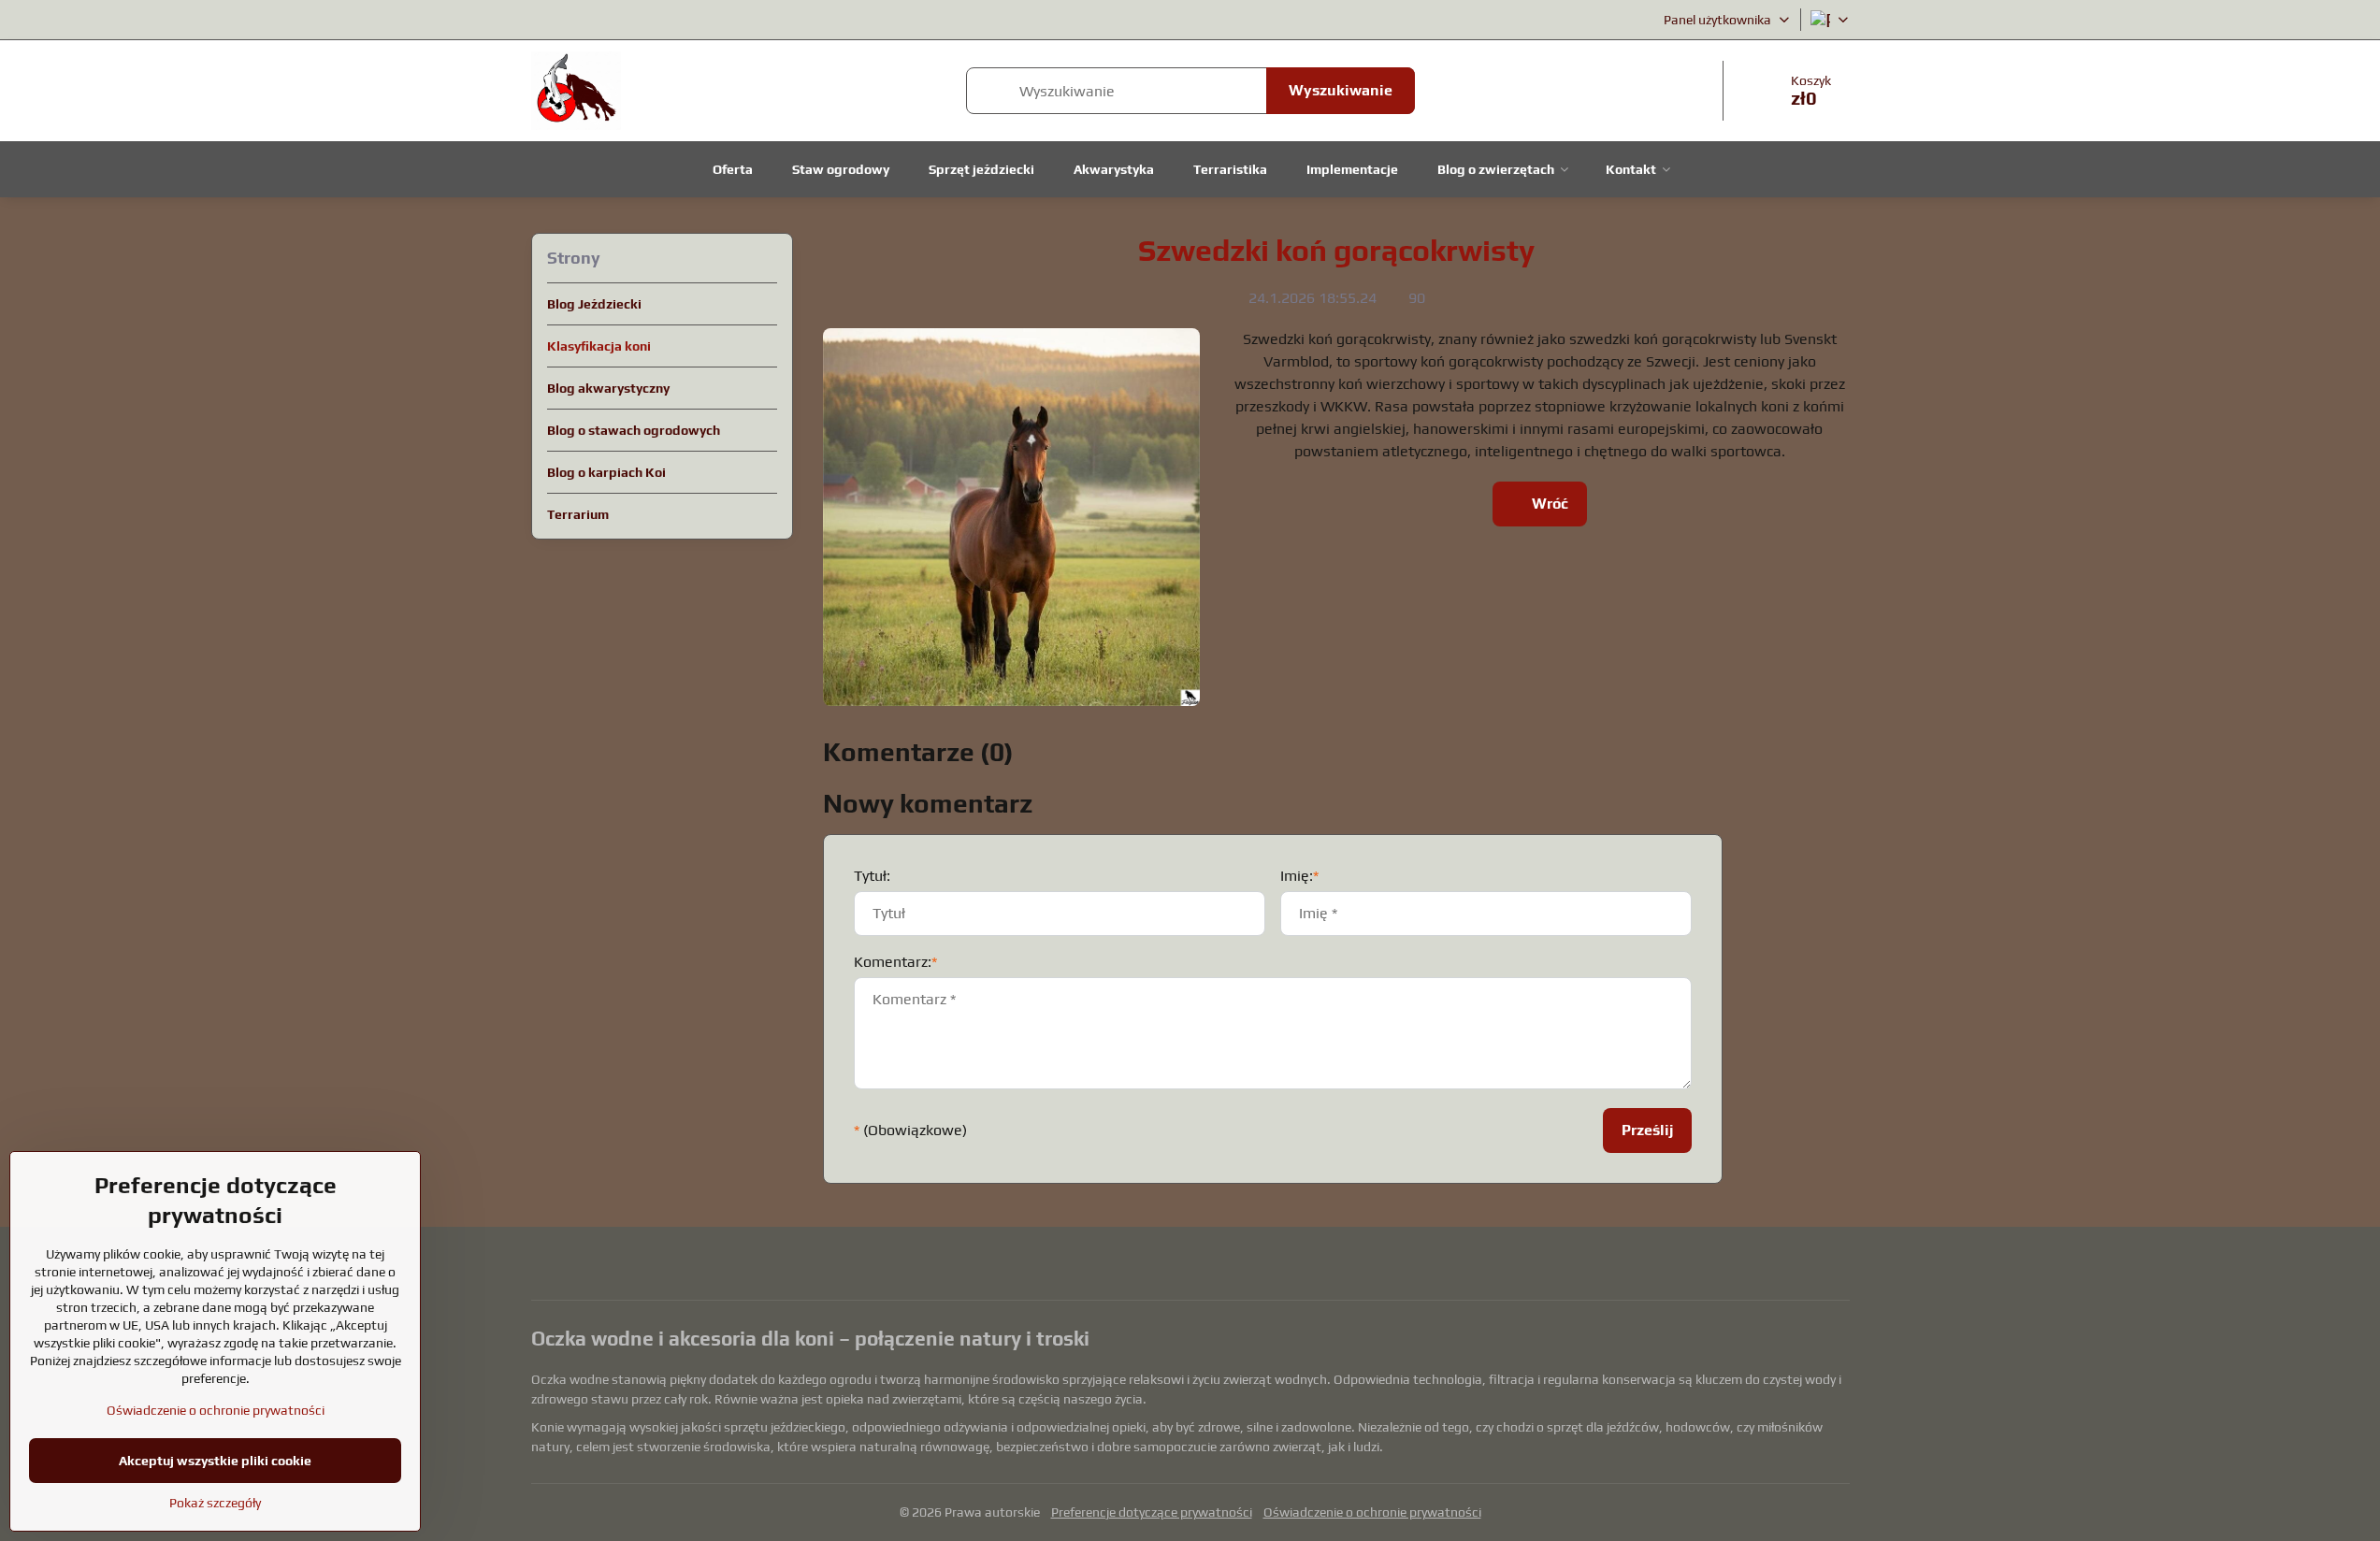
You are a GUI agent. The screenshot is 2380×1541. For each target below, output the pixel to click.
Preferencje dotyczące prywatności (1152, 1512)
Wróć (1548, 504)
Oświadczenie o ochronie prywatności (1372, 1512)
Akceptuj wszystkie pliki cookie (215, 1461)
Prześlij (1647, 1130)
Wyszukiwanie (1341, 90)
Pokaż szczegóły (215, 1503)
